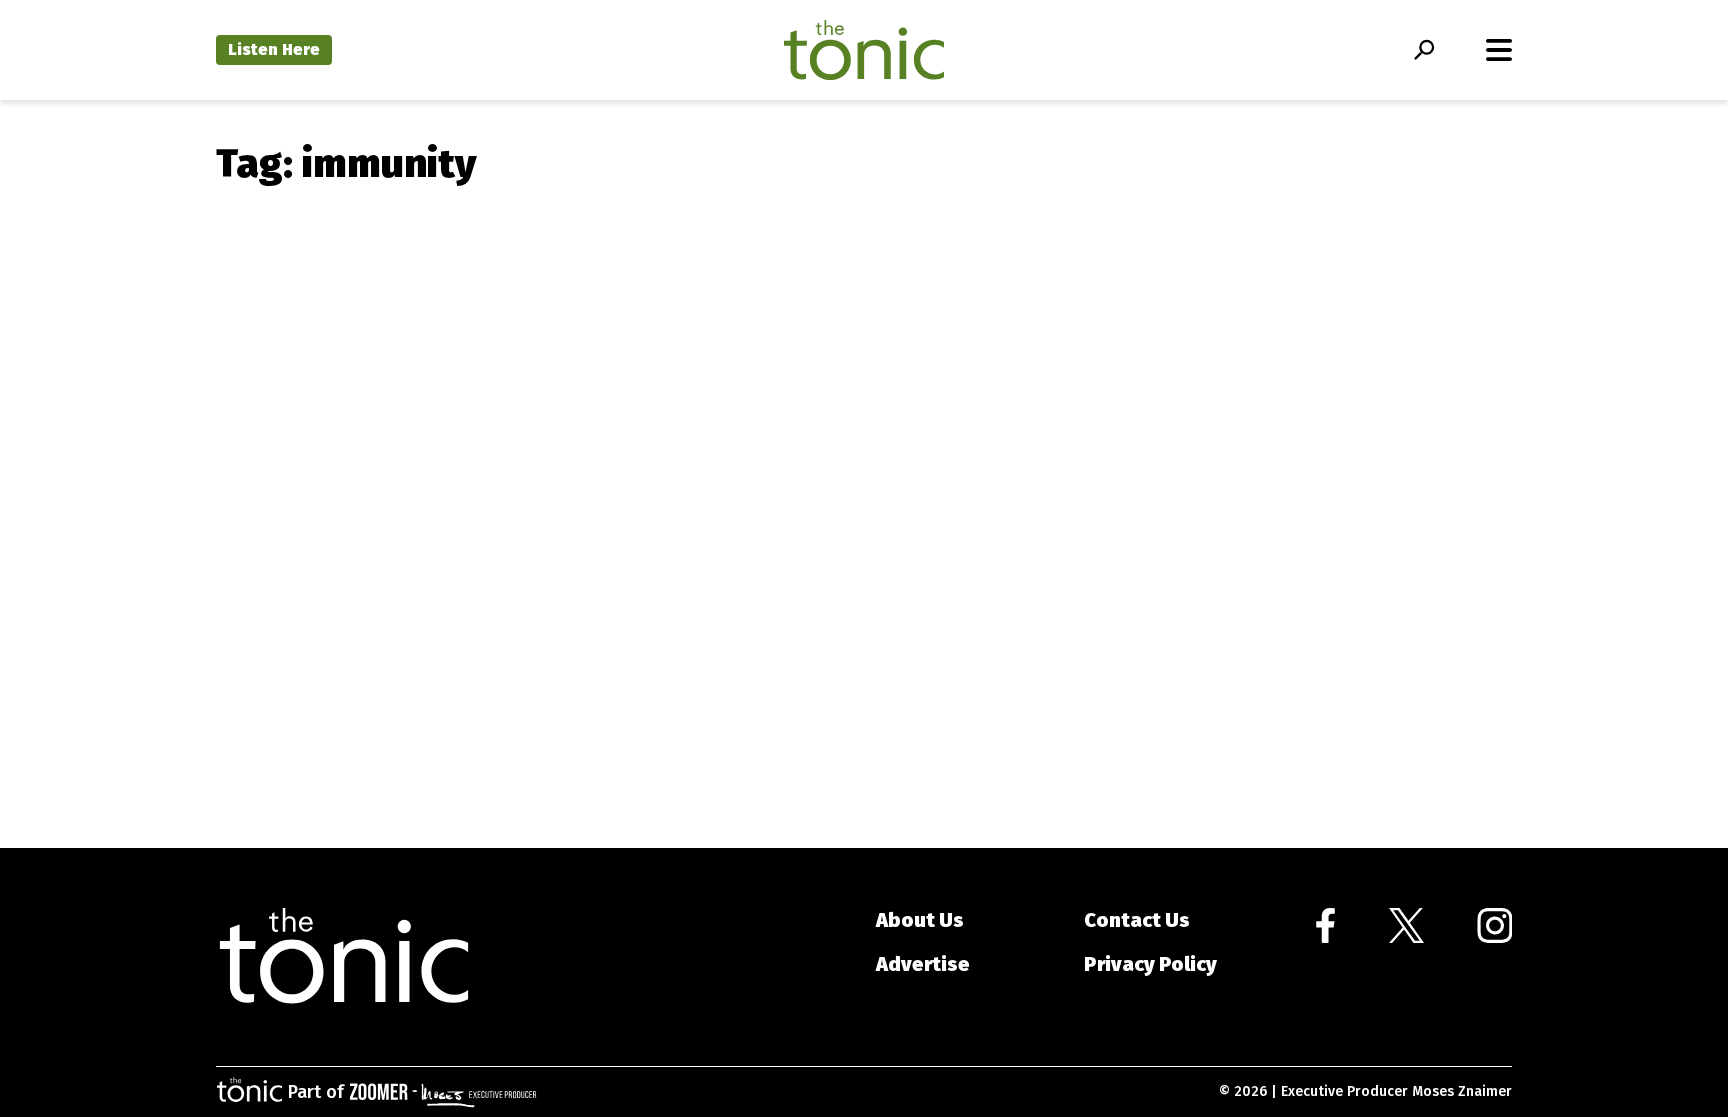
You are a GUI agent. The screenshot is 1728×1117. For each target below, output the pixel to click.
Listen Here (274, 49)
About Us (920, 920)
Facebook (1325, 925)
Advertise (923, 964)
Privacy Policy (1150, 964)
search (1423, 50)
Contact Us (1137, 920)
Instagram (1494, 925)
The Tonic (864, 50)
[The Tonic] (344, 957)
